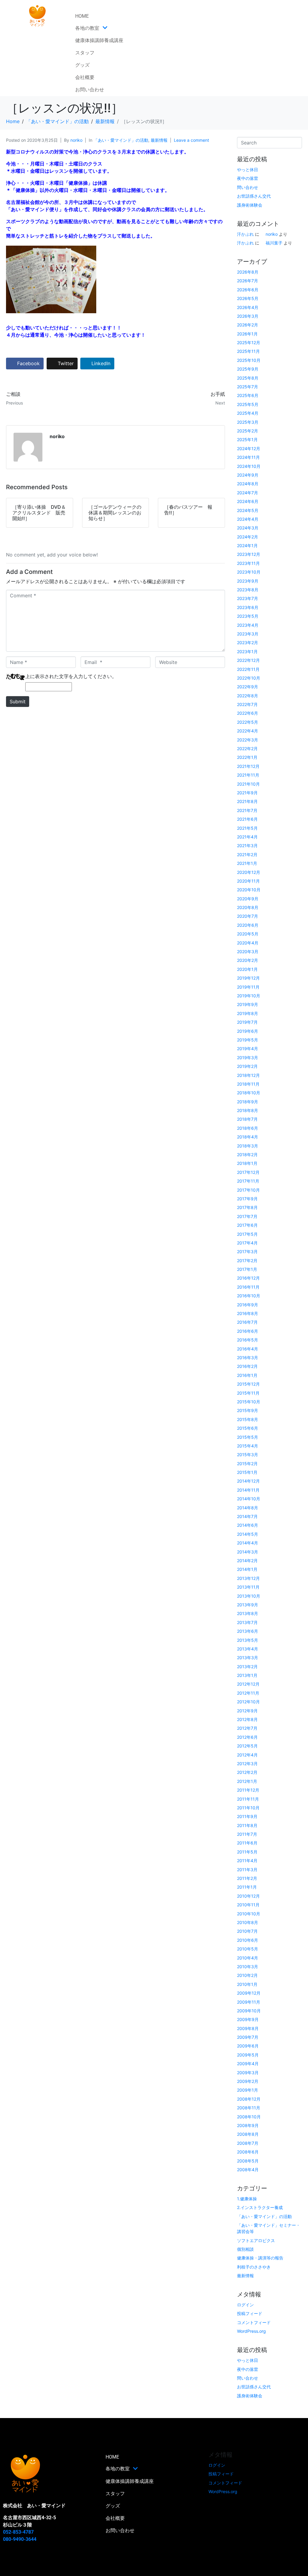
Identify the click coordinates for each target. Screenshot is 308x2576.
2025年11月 (248, 351)
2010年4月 (248, 1958)
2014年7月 (247, 1516)
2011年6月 (247, 1843)
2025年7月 (248, 387)
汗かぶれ (245, 234)
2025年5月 (248, 404)
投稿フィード (250, 2313)
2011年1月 (247, 1887)
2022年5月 (248, 722)
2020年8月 (248, 907)
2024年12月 (249, 449)
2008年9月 (248, 2125)
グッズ (82, 65)
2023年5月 (248, 616)
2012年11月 (248, 1693)
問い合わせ (248, 187)
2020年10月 (249, 890)
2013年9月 (248, 1605)
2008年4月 (248, 2170)
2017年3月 (247, 1252)
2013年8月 (248, 1613)
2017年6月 (247, 1225)
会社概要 (85, 77)
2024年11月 (248, 457)
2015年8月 (248, 1419)
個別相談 (245, 2249)
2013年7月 (247, 1622)
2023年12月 (249, 554)
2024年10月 (249, 466)
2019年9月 (248, 1004)
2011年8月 (247, 1825)
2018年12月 (248, 1075)
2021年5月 (247, 828)
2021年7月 (247, 810)
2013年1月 (247, 1675)
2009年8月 (248, 2028)
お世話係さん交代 (254, 196)
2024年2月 (248, 537)
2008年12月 (249, 2099)
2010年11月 (248, 1905)
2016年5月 (248, 1340)
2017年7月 (247, 1216)
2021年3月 (247, 846)
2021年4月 (247, 837)
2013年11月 (248, 1587)
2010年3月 (248, 1967)
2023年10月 (249, 572)
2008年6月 (248, 2152)
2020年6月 (248, 925)
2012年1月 (247, 1781)
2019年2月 (247, 1066)
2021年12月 (248, 766)
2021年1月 (247, 863)
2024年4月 (248, 519)
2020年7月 (248, 916)
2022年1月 (247, 757)
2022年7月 (247, 704)
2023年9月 (248, 581)
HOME (82, 16)
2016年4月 (248, 1349)
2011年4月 (247, 1861)
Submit (18, 702)
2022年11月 (248, 669)
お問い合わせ (90, 90)
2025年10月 (249, 360)
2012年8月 (247, 1719)
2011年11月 (248, 1799)
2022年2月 (247, 749)
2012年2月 (247, 1772)
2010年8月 (248, 1922)
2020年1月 (247, 969)
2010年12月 (248, 1896)
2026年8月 (248, 272)
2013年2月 (247, 1667)
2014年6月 (248, 1525)
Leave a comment (191, 140)
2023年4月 (248, 625)
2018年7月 (247, 1119)
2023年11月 (248, 563)
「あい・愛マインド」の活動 (121, 140)
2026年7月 (248, 281)
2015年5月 (248, 1437)
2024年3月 (248, 528)
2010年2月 (247, 1975)
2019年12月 (248, 978)
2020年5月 (248, 934)
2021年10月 (248, 784)
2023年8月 (248, 590)
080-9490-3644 (20, 2539)
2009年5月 (248, 2055)
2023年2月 (248, 642)
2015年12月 (248, 1384)
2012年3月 (247, 1764)
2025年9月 (248, 369)
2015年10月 (249, 1402)
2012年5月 (247, 1746)
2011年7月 (247, 1834)
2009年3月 (248, 2073)
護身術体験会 (250, 205)
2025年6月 (248, 395)
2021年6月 (247, 819)
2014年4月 (248, 1543)
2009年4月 (248, 2064)
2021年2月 (247, 855)
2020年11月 (248, 881)
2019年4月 (248, 1049)
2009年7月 (248, 2037)
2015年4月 (248, 1446)
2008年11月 (249, 2108)
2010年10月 (249, 1914)
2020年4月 (248, 943)
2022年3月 (248, 740)
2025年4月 (248, 413)
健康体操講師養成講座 (99, 40)
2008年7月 (248, 2143)
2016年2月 (247, 1366)
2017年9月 (247, 1199)
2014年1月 (247, 1569)
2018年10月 (249, 1093)
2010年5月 (248, 1949)
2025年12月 (249, 342)
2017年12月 (248, 1172)
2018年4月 (248, 1137)
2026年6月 (248, 290)
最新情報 (159, 140)
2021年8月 (247, 801)
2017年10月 (248, 1190)
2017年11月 (248, 1181)
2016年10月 (249, 1296)
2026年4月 (248, 307)
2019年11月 (248, 987)
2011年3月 (247, 1870)
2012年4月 (247, 1755)
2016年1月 (247, 1375)
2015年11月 (248, 1393)
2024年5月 (248, 510)
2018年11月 (248, 1084)
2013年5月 (248, 1640)
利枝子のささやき (254, 2267)
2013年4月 (248, 1649)
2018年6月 (248, 1128)
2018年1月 (247, 1163)
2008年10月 (249, 2117)
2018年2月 (247, 1155)
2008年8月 (248, 2134)
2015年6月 (248, 1428)
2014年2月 (247, 1561)
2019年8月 (248, 1013)
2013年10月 (249, 1596)
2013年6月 (248, 1631)
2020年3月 (248, 952)
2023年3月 (248, 634)
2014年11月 (248, 1490)
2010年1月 (247, 1984)
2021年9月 (247, 793)
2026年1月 (247, 334)
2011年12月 (248, 1790)
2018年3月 (248, 1146)
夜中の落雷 (248, 178)
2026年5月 (248, 298)
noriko (76, 140)
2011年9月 (247, 1816)
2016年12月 (248, 1278)
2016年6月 (248, 1331)
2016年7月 (247, 1322)
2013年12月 (248, 1578)
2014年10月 (249, 1499)
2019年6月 (248, 1031)
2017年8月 (247, 1207)
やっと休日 (248, 170)
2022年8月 (248, 696)
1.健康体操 (247, 2199)
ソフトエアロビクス (256, 2240)
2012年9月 (247, 1711)
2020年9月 (248, 899)
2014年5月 (248, 1534)
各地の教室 (87, 28)
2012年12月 (248, 1684)
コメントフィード (254, 2322)
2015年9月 (248, 1410)
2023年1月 (247, 652)
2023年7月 (248, 598)
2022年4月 (248, 731)
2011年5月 (247, 1852)
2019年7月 (247, 1022)
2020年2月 (248, 960)
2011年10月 (248, 1808)
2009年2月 (248, 2081)
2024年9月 (248, 475)
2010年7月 (247, 1931)
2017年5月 (247, 1234)
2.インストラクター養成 (260, 2207)
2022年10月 (249, 678)
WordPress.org (251, 2331)
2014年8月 (248, 1508)
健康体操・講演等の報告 (260, 2258)
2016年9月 (248, 1305)
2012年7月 (247, 1728)
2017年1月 (247, 1269)
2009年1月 (248, 2090)
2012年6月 (247, 1737)
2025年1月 (247, 439)
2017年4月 (247, 1243)
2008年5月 (248, 2161)
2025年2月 (248, 431)
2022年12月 (248, 660)
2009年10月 (249, 2011)
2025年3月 (248, 422)
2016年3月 (248, 1358)
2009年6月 (248, 2046)
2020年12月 (249, 872)
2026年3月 (248, 316)
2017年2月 (247, 1261)
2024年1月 (247, 546)
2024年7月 (248, 493)
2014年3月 (248, 1552)
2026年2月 (248, 325)
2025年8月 (248, 378)
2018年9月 (248, 1102)
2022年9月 (248, 687)
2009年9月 (248, 2019)
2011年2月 (247, 1878)
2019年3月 (248, 1058)
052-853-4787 (18, 2532)
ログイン (245, 2305)
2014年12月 (248, 1481)
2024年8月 (248, 484)
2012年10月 (248, 1702)
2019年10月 (249, 996)
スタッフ (85, 53)
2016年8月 (248, 1313)
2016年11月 (248, 1287)
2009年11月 (249, 2002)
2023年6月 (248, 607)
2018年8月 (248, 1110)
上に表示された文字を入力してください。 (71, 676)
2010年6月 (248, 1940)
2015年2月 (247, 1464)
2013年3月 (248, 1658)
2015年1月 (247, 1472)
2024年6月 (248, 501)
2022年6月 (248, 713)
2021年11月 (248, 775)
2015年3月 (248, 1455)
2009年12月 (249, 1993)
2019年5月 (248, 1040)
